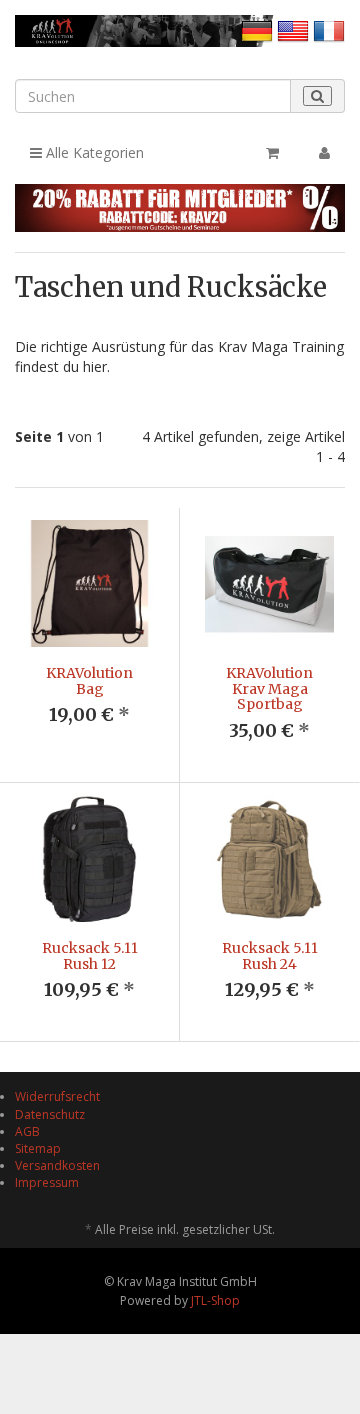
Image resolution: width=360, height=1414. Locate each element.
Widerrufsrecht (57, 1096)
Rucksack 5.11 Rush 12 (90, 955)
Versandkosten (57, 1165)
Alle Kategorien (93, 152)
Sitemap (38, 1148)
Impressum (47, 1182)
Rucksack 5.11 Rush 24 (270, 955)
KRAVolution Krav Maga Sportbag (269, 688)
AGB (27, 1131)
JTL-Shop (215, 1300)
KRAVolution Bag (89, 680)
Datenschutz (50, 1114)
